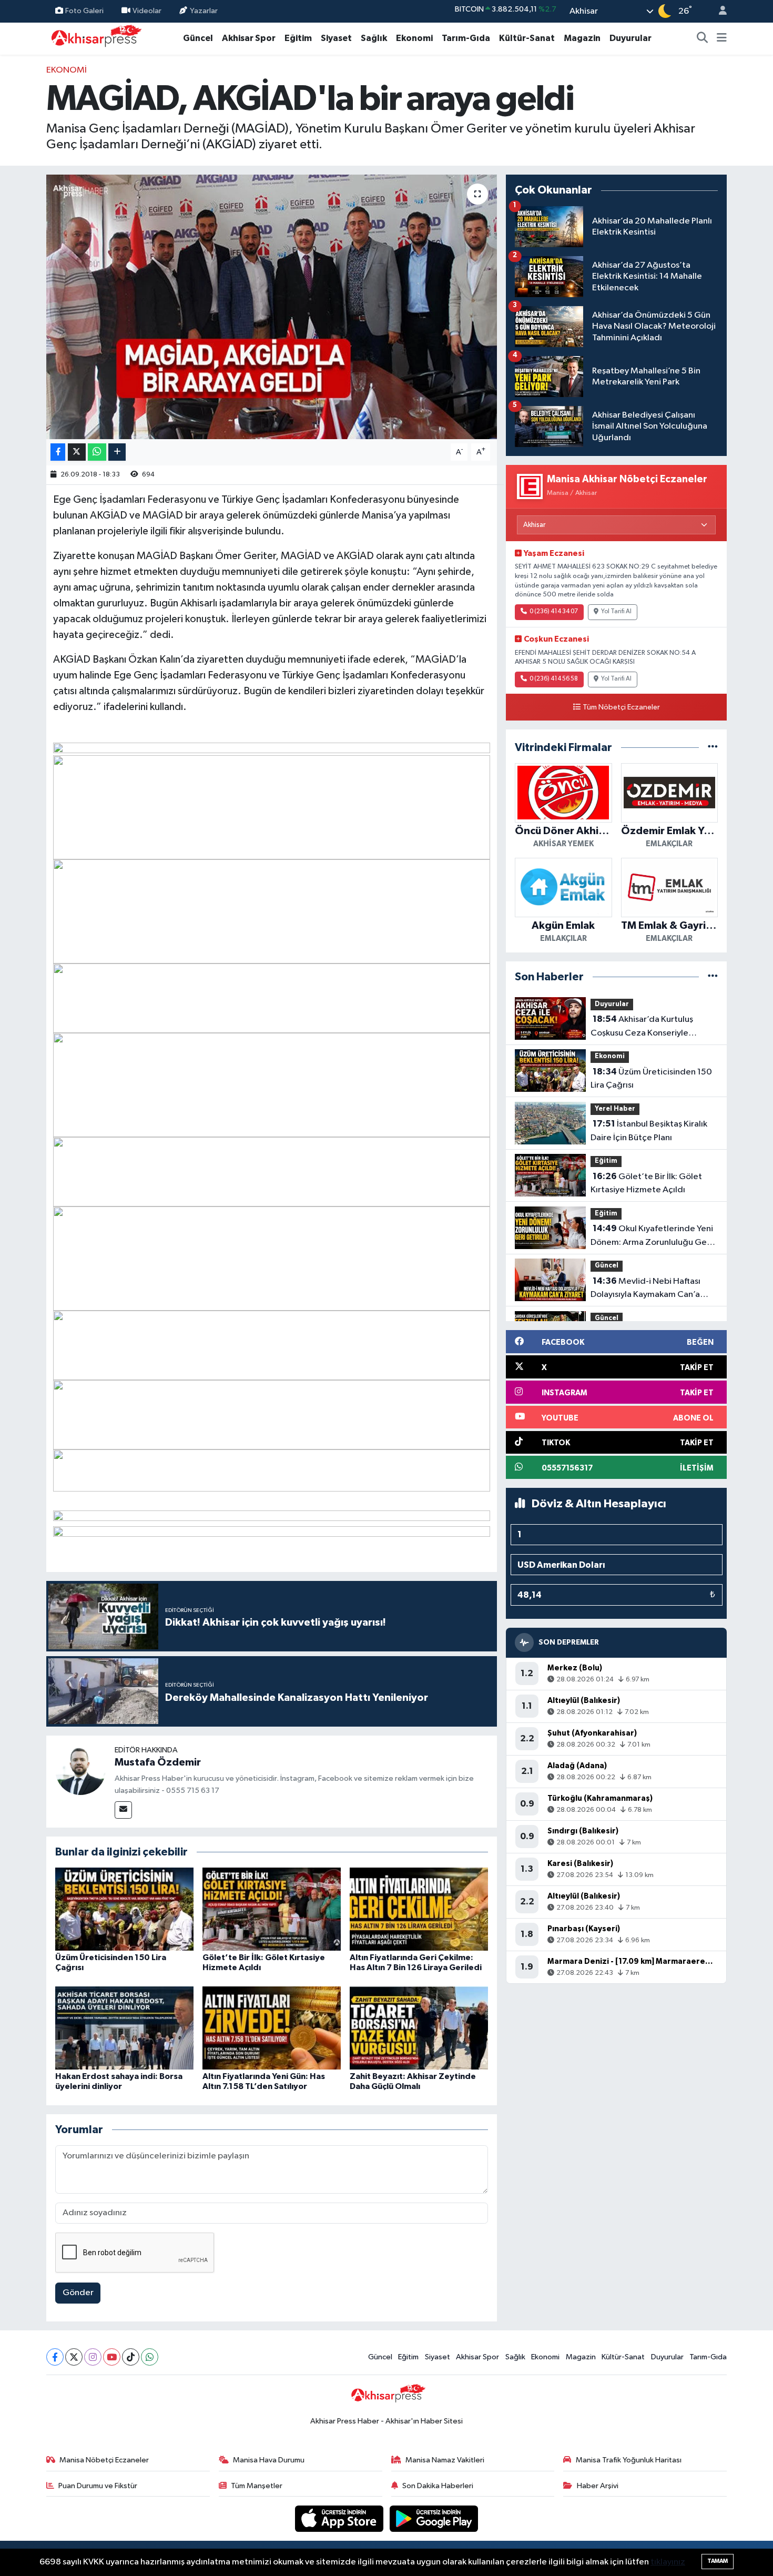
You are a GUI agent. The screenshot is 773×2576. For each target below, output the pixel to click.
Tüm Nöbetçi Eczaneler (621, 707)
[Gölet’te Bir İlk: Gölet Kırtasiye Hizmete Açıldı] (272, 1909)
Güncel (198, 38)
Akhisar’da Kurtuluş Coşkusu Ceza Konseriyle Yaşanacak (642, 1027)
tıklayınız (668, 2562)
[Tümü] (713, 748)
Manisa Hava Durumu (269, 2460)
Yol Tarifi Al (616, 612)
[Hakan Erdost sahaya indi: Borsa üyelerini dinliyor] (124, 2028)
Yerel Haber (615, 1109)
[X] (74, 2357)
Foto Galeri (84, 11)
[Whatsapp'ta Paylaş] (97, 452)
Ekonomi (414, 38)
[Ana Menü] (722, 38)
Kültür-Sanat (527, 38)
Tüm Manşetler (257, 2486)
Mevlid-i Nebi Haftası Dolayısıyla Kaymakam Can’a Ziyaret (645, 1289)
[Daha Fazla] (117, 452)
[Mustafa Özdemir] (80, 1769)
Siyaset (336, 38)
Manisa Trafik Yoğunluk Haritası (629, 2460)
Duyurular (630, 38)
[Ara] (703, 38)
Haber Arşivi (598, 2486)
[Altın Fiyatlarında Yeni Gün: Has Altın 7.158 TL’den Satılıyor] (272, 2028)
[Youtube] (112, 2357)
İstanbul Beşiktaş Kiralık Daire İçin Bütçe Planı (649, 1131)
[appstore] (340, 2518)
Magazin (582, 38)
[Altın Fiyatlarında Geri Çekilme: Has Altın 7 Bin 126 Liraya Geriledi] (419, 1909)
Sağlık (374, 38)
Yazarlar (204, 11)
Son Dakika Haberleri (438, 2486)
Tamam (718, 2561)
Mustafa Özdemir (158, 1762)
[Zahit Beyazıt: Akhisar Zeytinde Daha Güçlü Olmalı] (419, 2028)
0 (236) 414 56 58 (554, 679)
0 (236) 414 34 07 (554, 612)
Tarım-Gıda (466, 38)
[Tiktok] (131, 2357)
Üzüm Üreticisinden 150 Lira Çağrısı (651, 1079)
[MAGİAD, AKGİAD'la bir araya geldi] (272, 307)
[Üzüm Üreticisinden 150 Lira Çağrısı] (124, 1909)
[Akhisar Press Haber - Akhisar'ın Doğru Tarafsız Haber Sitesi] (94, 38)
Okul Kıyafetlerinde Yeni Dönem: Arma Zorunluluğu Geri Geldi (652, 1236)
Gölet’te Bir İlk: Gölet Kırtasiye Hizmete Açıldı (646, 1183)
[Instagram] (93, 2357)
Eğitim (298, 38)
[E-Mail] (123, 1810)
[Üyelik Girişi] (718, 11)
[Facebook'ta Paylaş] (58, 452)
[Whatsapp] (150, 2357)
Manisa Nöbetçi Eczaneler (104, 2460)
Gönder (78, 2293)
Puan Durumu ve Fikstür (98, 2486)
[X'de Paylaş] (77, 452)
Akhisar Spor (249, 38)
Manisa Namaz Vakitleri (445, 2460)
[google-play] (434, 2518)
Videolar (147, 11)
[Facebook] (55, 2357)
